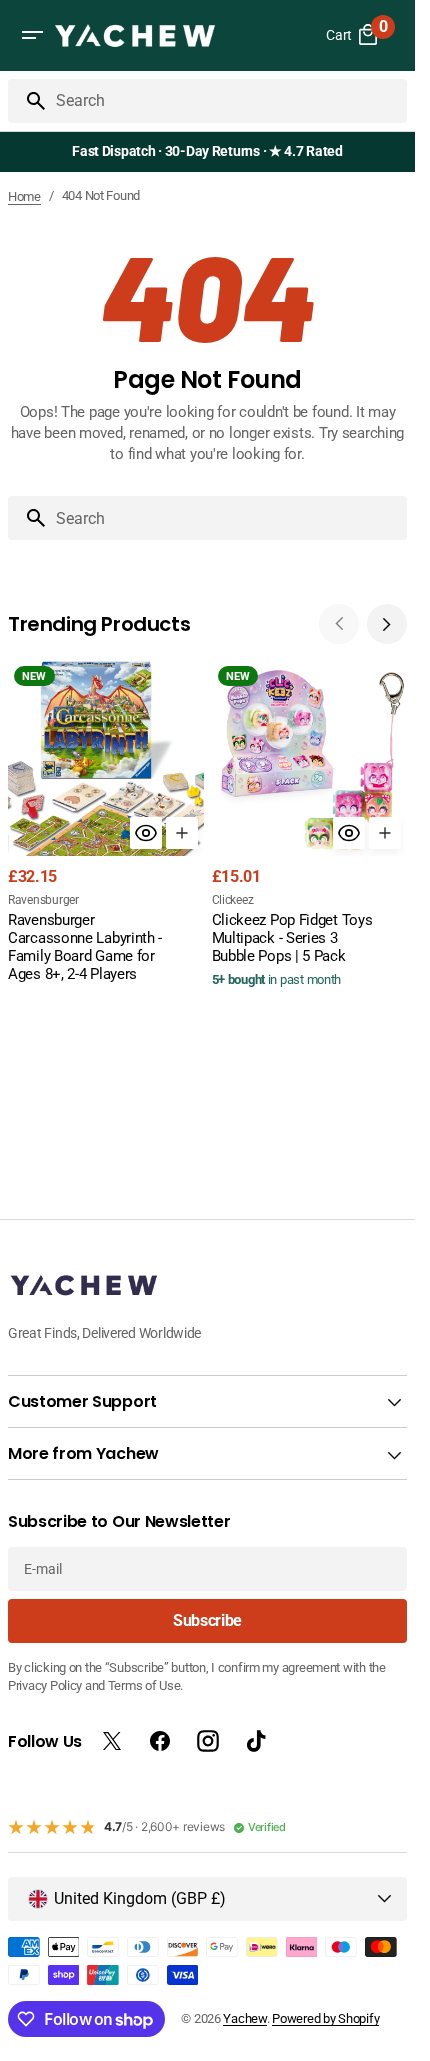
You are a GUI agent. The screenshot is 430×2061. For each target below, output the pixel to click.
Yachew (244, 2018)
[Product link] (106, 823)
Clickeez (233, 900)
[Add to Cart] (182, 833)
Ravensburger (43, 900)
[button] (32, 35)
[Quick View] (146, 833)
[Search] (28, 101)
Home (24, 196)
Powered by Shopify (325, 2018)
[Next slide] (387, 624)
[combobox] (227, 101)
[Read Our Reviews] (211, 152)
